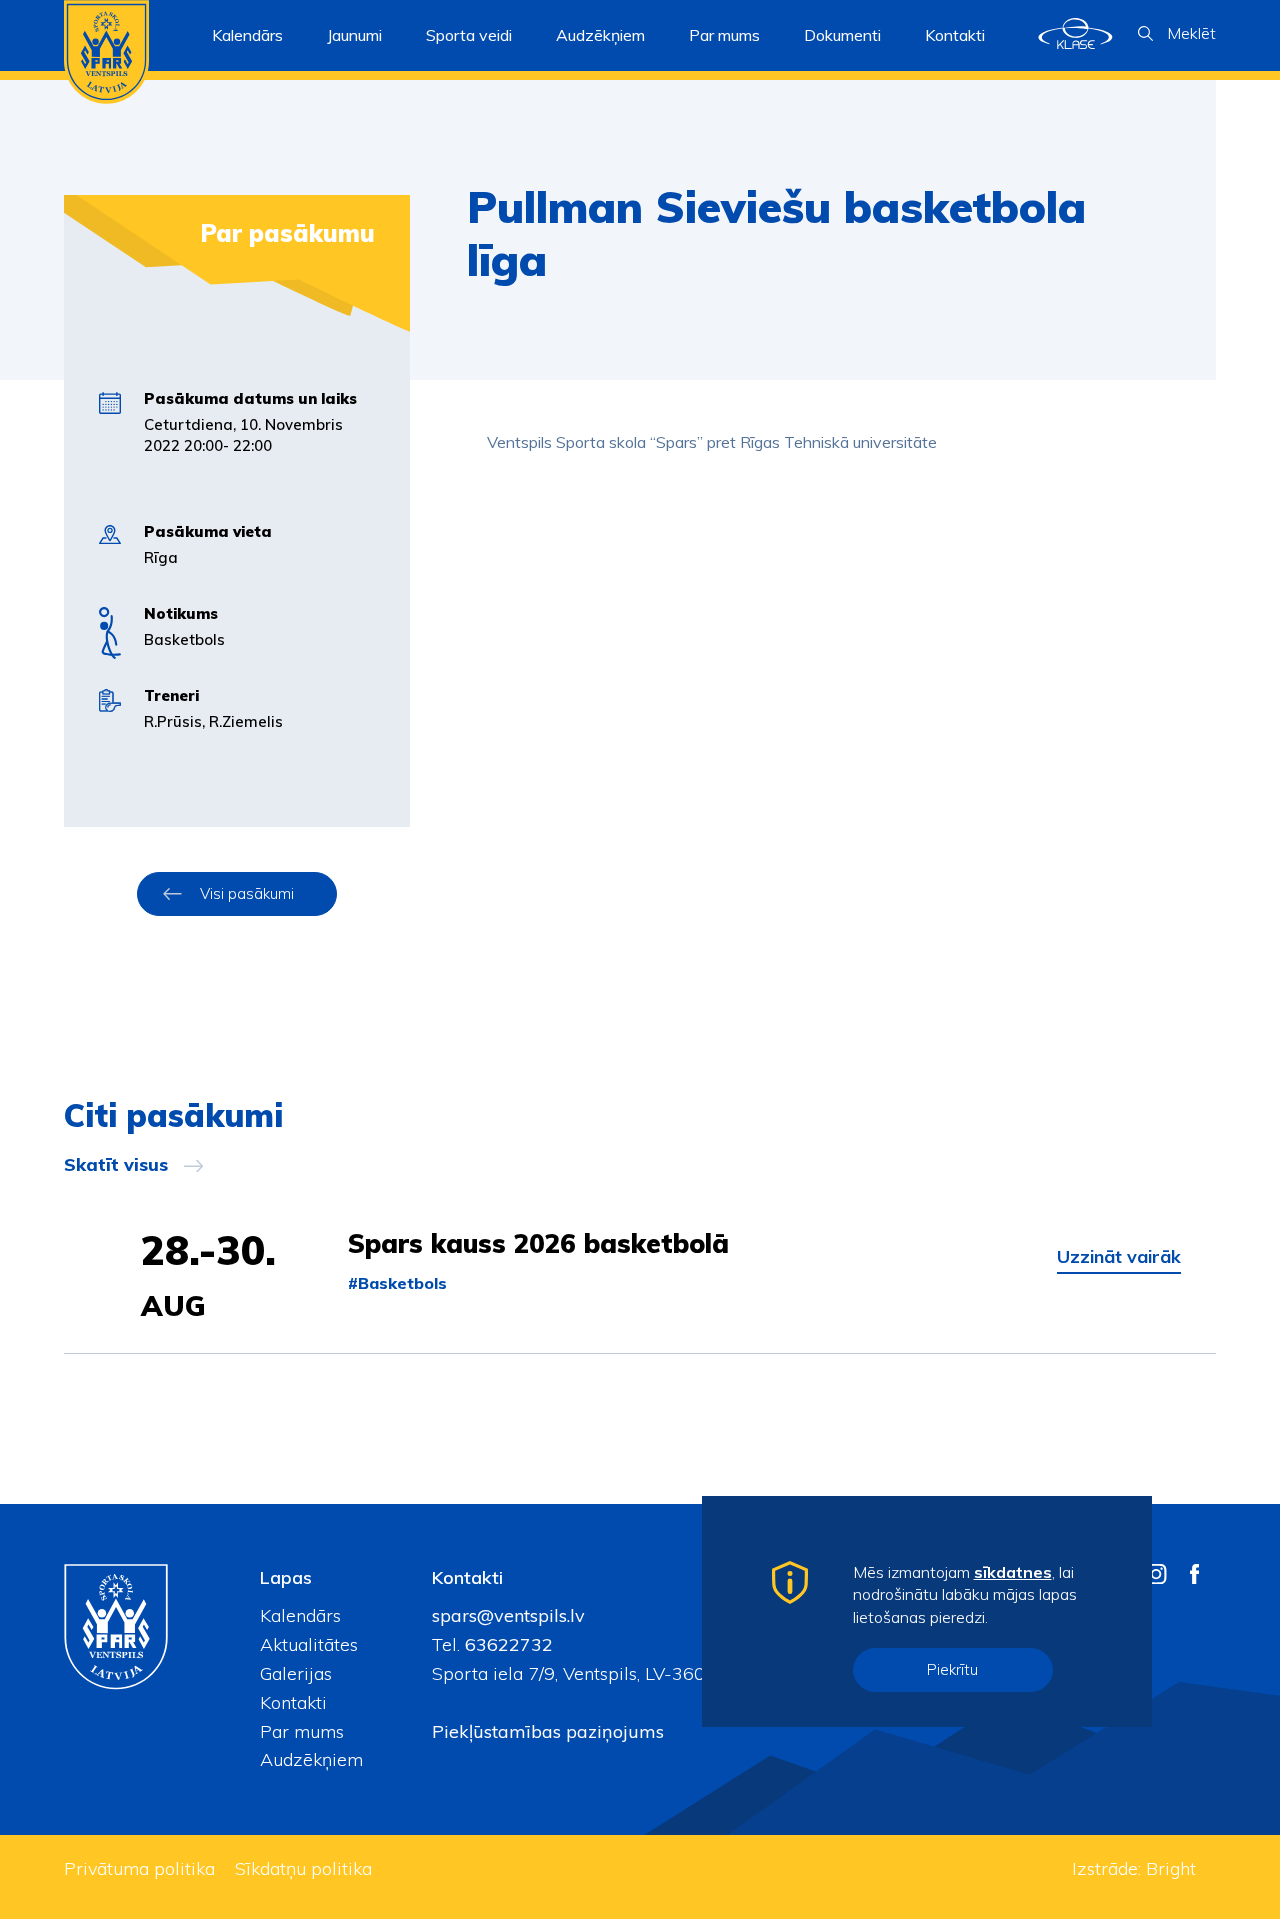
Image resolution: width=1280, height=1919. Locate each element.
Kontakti (955, 35)
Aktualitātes (309, 1644)
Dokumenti (842, 35)
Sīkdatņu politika (303, 1868)
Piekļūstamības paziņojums (548, 1731)
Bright (1171, 1868)
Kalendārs (247, 35)
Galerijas (296, 1673)
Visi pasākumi (247, 893)
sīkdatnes (1013, 1572)
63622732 (506, 1644)
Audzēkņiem (311, 1759)
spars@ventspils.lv (508, 1615)
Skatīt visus (116, 1165)
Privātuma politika (139, 1868)
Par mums (302, 1731)
